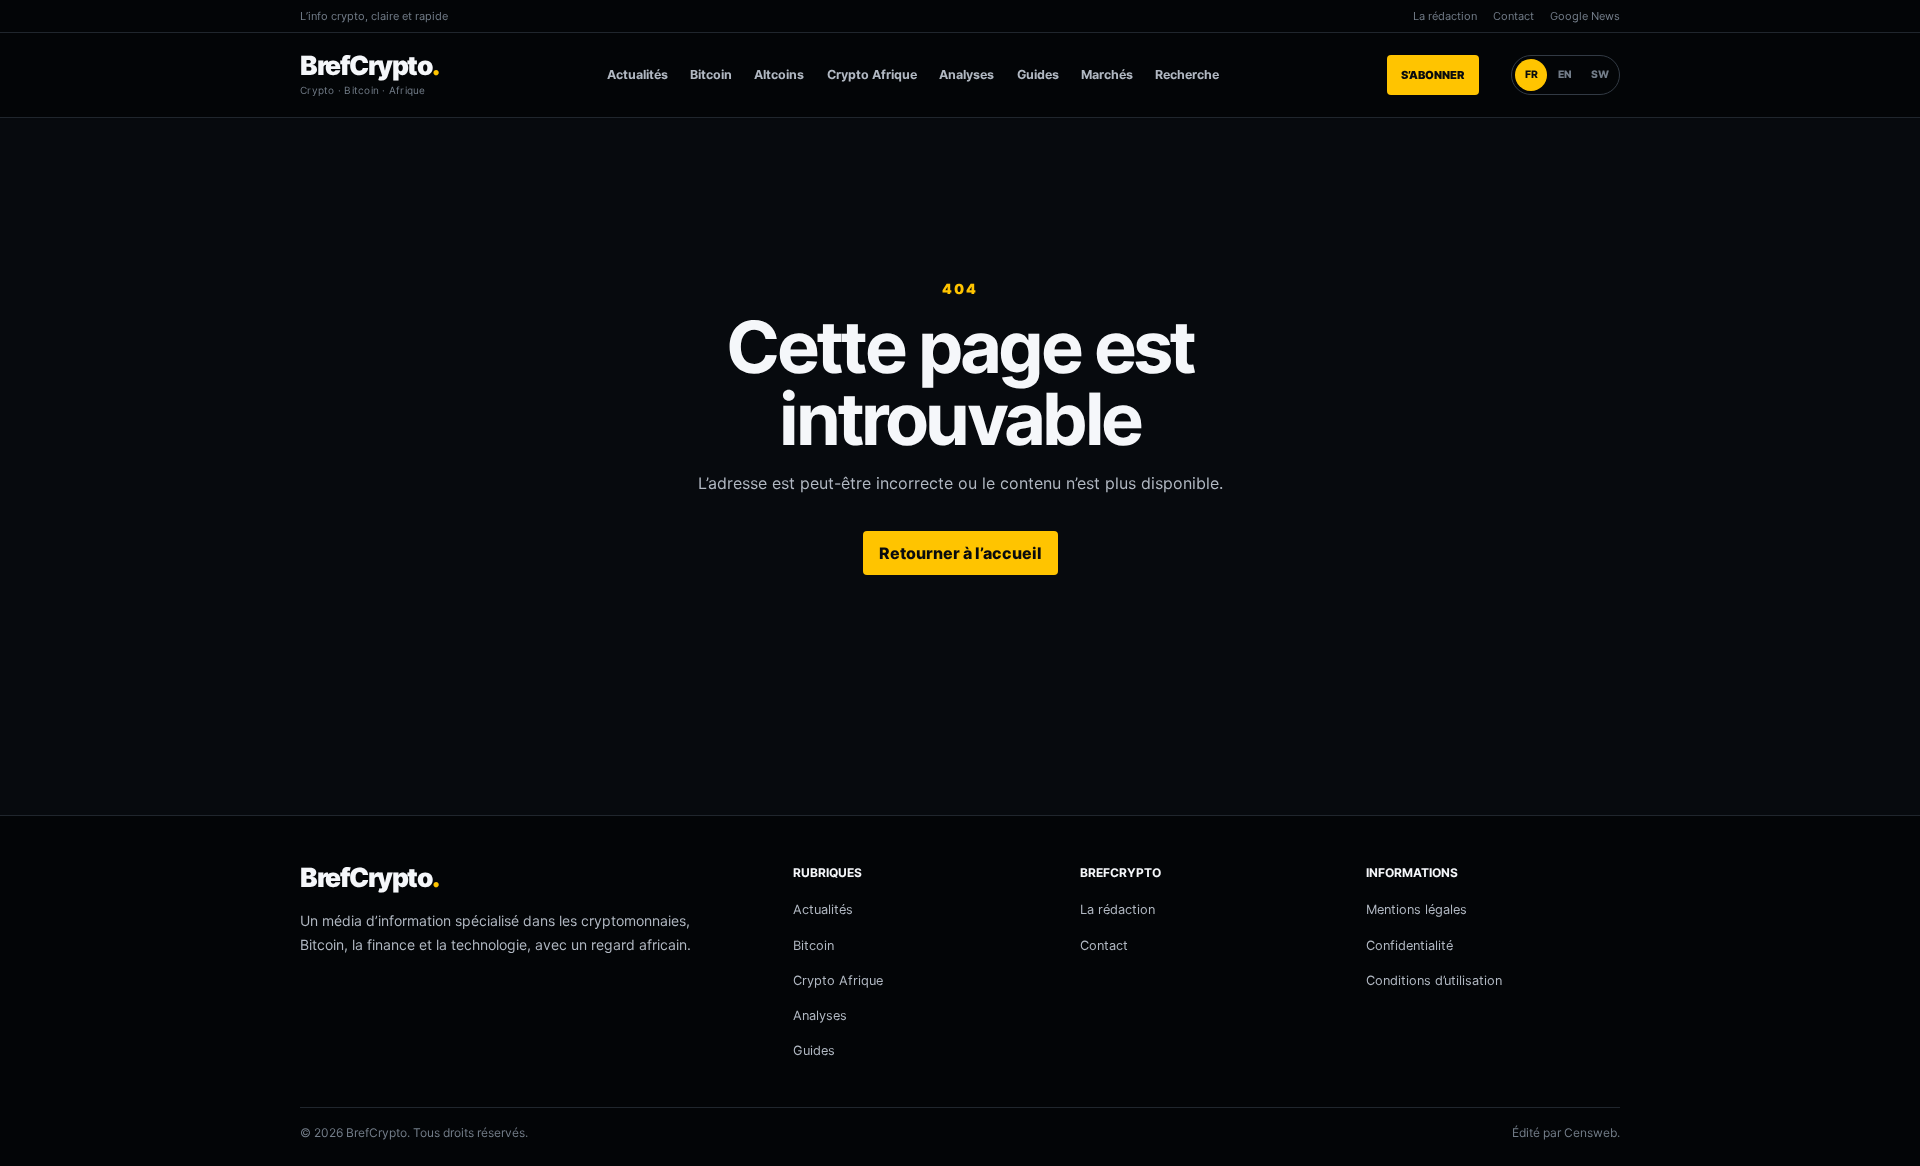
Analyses (966, 74)
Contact (1513, 16)
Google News (1585, 16)
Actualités (637, 74)
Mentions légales (1416, 909)
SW (1600, 74)
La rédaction (1445, 16)
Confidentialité (1409, 945)
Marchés (1107, 74)
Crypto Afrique (872, 74)
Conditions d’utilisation (1434, 980)
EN (1565, 74)
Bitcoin (711, 74)
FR (1531, 74)
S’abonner (1432, 75)
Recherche (1187, 74)
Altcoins (779, 74)
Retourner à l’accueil (960, 553)
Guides (1038, 74)
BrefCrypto (369, 65)
